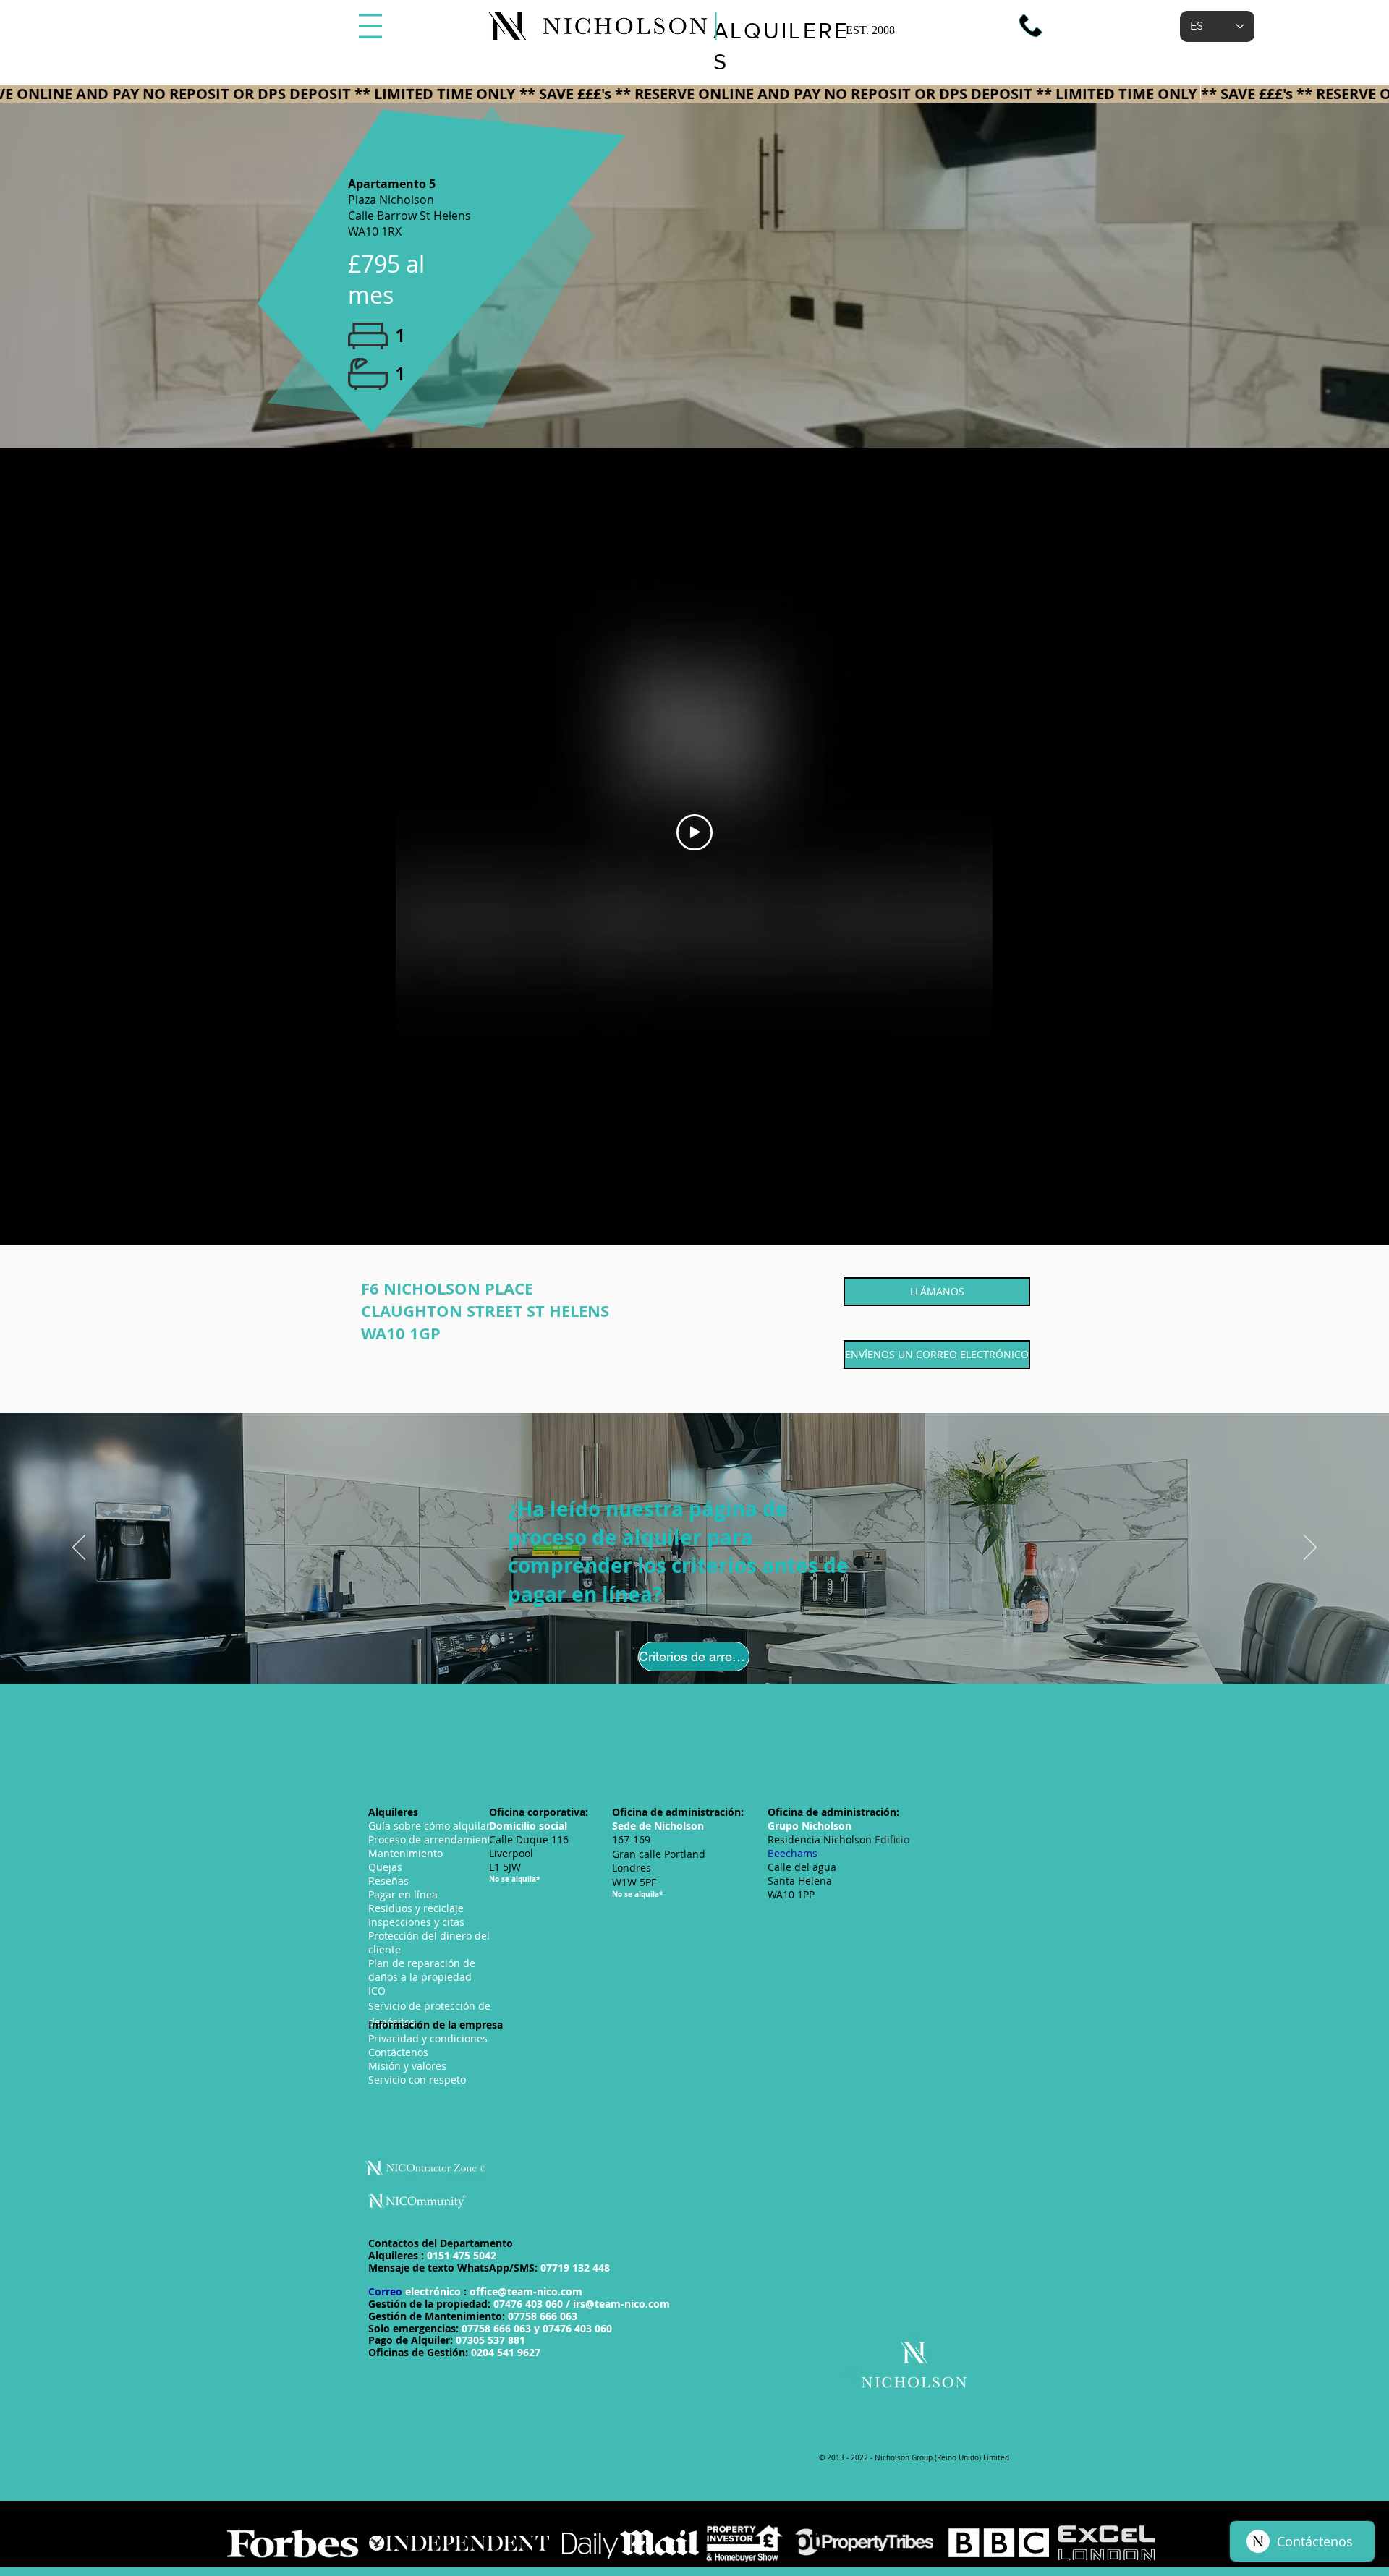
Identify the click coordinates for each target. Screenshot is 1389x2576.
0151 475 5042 (462, 2255)
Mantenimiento (405, 1853)
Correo (475, 2291)
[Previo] (79, 1548)
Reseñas (388, 1881)
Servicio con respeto (417, 2080)
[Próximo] (1310, 1548)
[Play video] (694, 832)
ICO (377, 1991)
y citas (416, 1922)
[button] (370, 26)
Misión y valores (407, 2066)
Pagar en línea (403, 1894)
